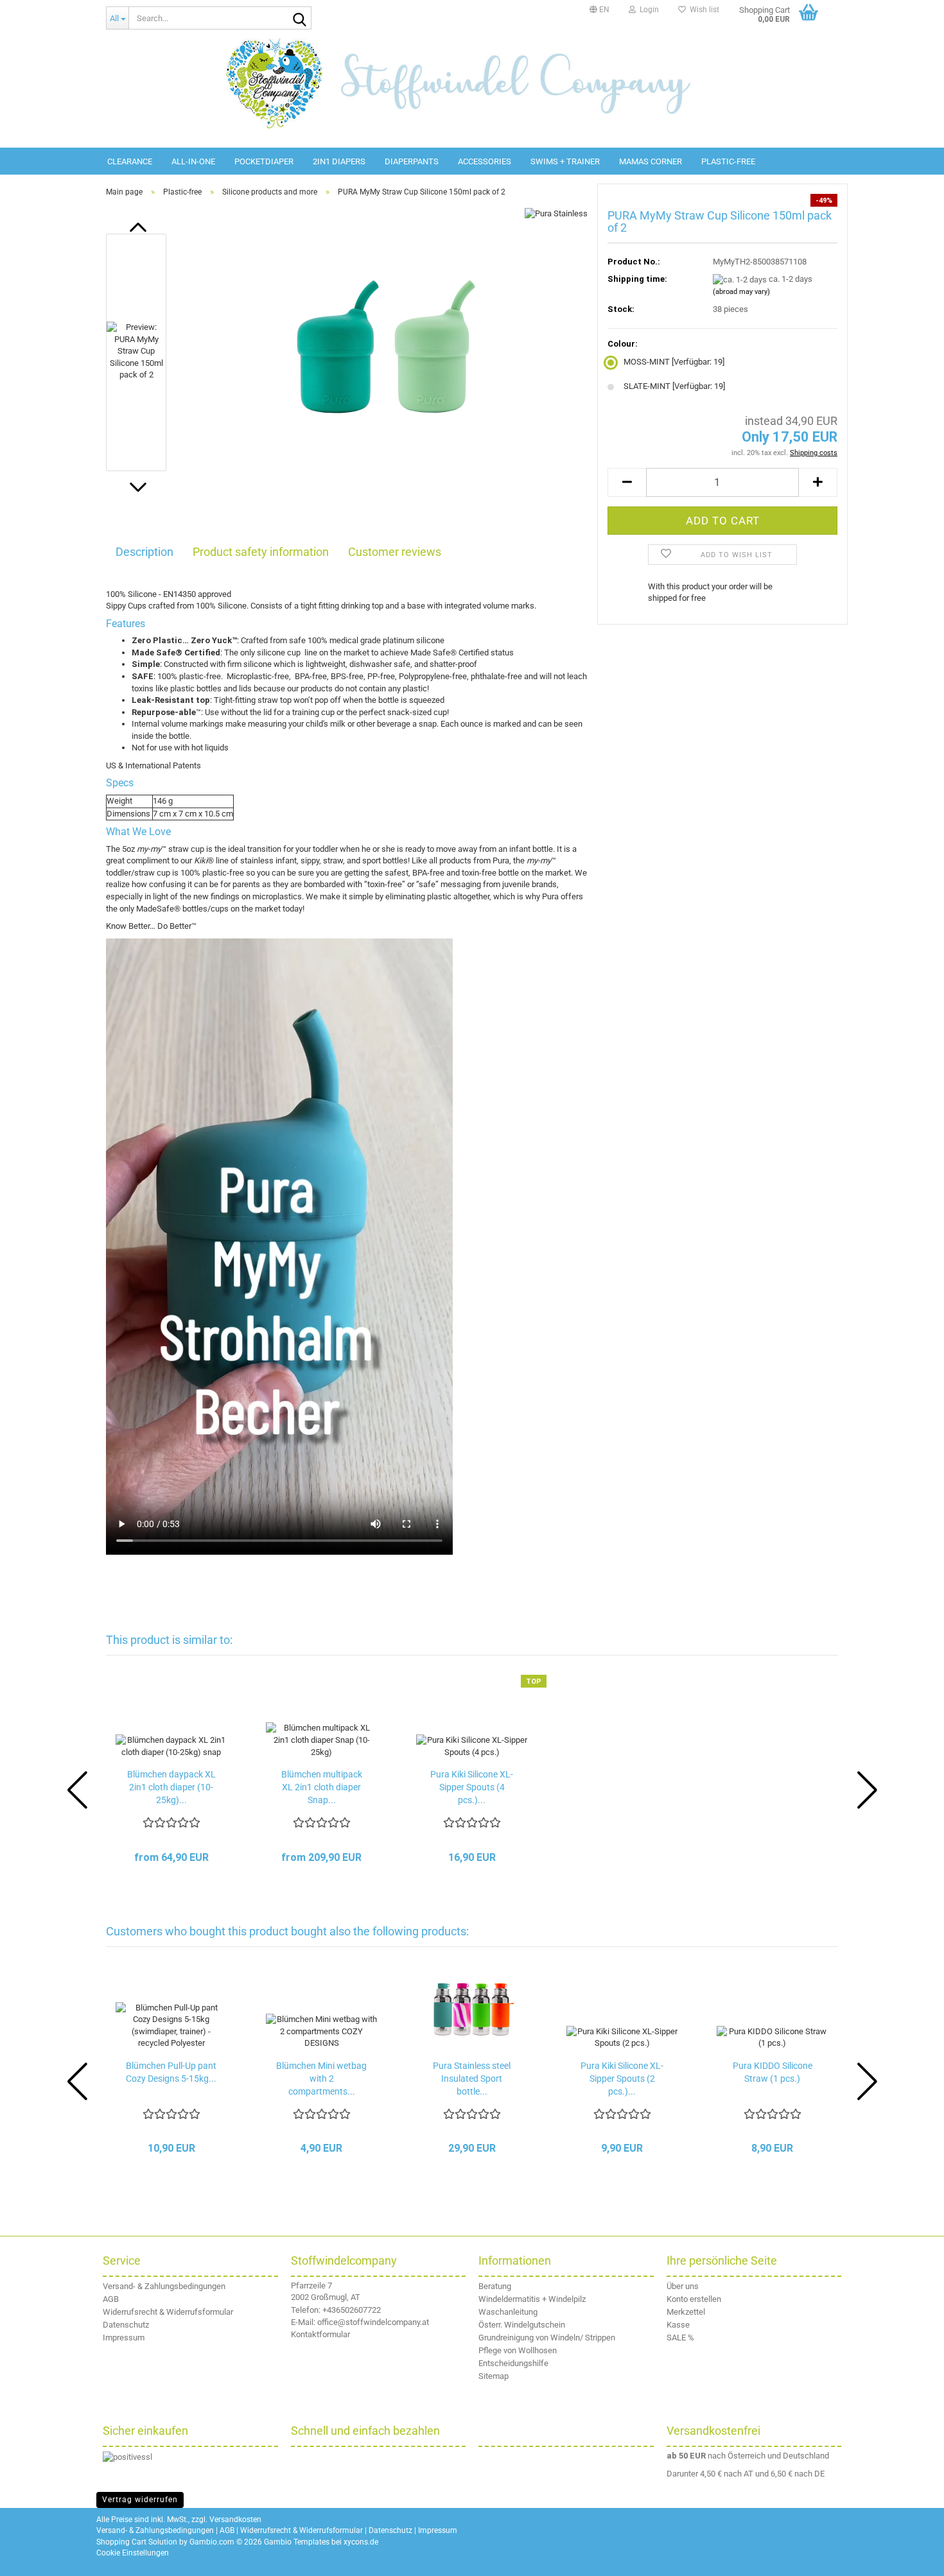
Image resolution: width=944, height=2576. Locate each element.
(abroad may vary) (741, 292)
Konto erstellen (694, 2299)
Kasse (678, 2325)
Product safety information (261, 552)
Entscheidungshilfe (513, 2363)
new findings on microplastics (247, 896)
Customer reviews (395, 552)
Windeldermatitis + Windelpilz (532, 2299)
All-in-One (193, 161)
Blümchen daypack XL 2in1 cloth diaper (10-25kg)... (171, 1787)
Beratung (495, 2286)
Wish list (703, 10)
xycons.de (361, 2542)
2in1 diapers (339, 161)
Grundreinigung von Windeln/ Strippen (547, 2338)
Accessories (485, 161)
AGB (111, 2299)
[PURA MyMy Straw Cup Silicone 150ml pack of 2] (384, 351)
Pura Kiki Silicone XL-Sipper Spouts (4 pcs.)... (472, 1787)
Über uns (683, 2286)
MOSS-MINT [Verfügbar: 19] (674, 362)
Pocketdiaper (264, 161)
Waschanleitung (508, 2312)
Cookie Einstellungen (133, 2553)
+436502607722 (352, 2310)
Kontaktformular (320, 2334)
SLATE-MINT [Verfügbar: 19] (674, 386)
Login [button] (647, 10)
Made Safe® (433, 653)
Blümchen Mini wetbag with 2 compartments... (321, 2079)
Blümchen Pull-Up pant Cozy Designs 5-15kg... (171, 2072)
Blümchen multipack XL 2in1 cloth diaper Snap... (322, 1787)
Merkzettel (686, 2312)
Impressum (124, 2338)
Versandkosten (235, 2520)
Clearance (130, 161)
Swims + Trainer (565, 161)
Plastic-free (728, 161)
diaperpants (412, 161)
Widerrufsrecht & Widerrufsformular (168, 2312)
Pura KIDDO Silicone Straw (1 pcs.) (773, 2072)
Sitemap (494, 2376)
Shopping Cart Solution (137, 2542)
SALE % (680, 2338)
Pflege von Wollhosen (518, 2350)
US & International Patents (153, 765)
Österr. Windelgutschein (522, 2325)
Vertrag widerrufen (140, 2500)
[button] (599, 10)
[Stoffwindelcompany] (472, 83)
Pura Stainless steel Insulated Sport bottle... (472, 2079)
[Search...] (299, 19)
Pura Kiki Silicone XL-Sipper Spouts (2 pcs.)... (622, 2079)
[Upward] (918, 2557)
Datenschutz (126, 2325)
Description (144, 552)
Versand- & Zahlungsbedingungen (164, 2286)
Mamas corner (651, 161)
